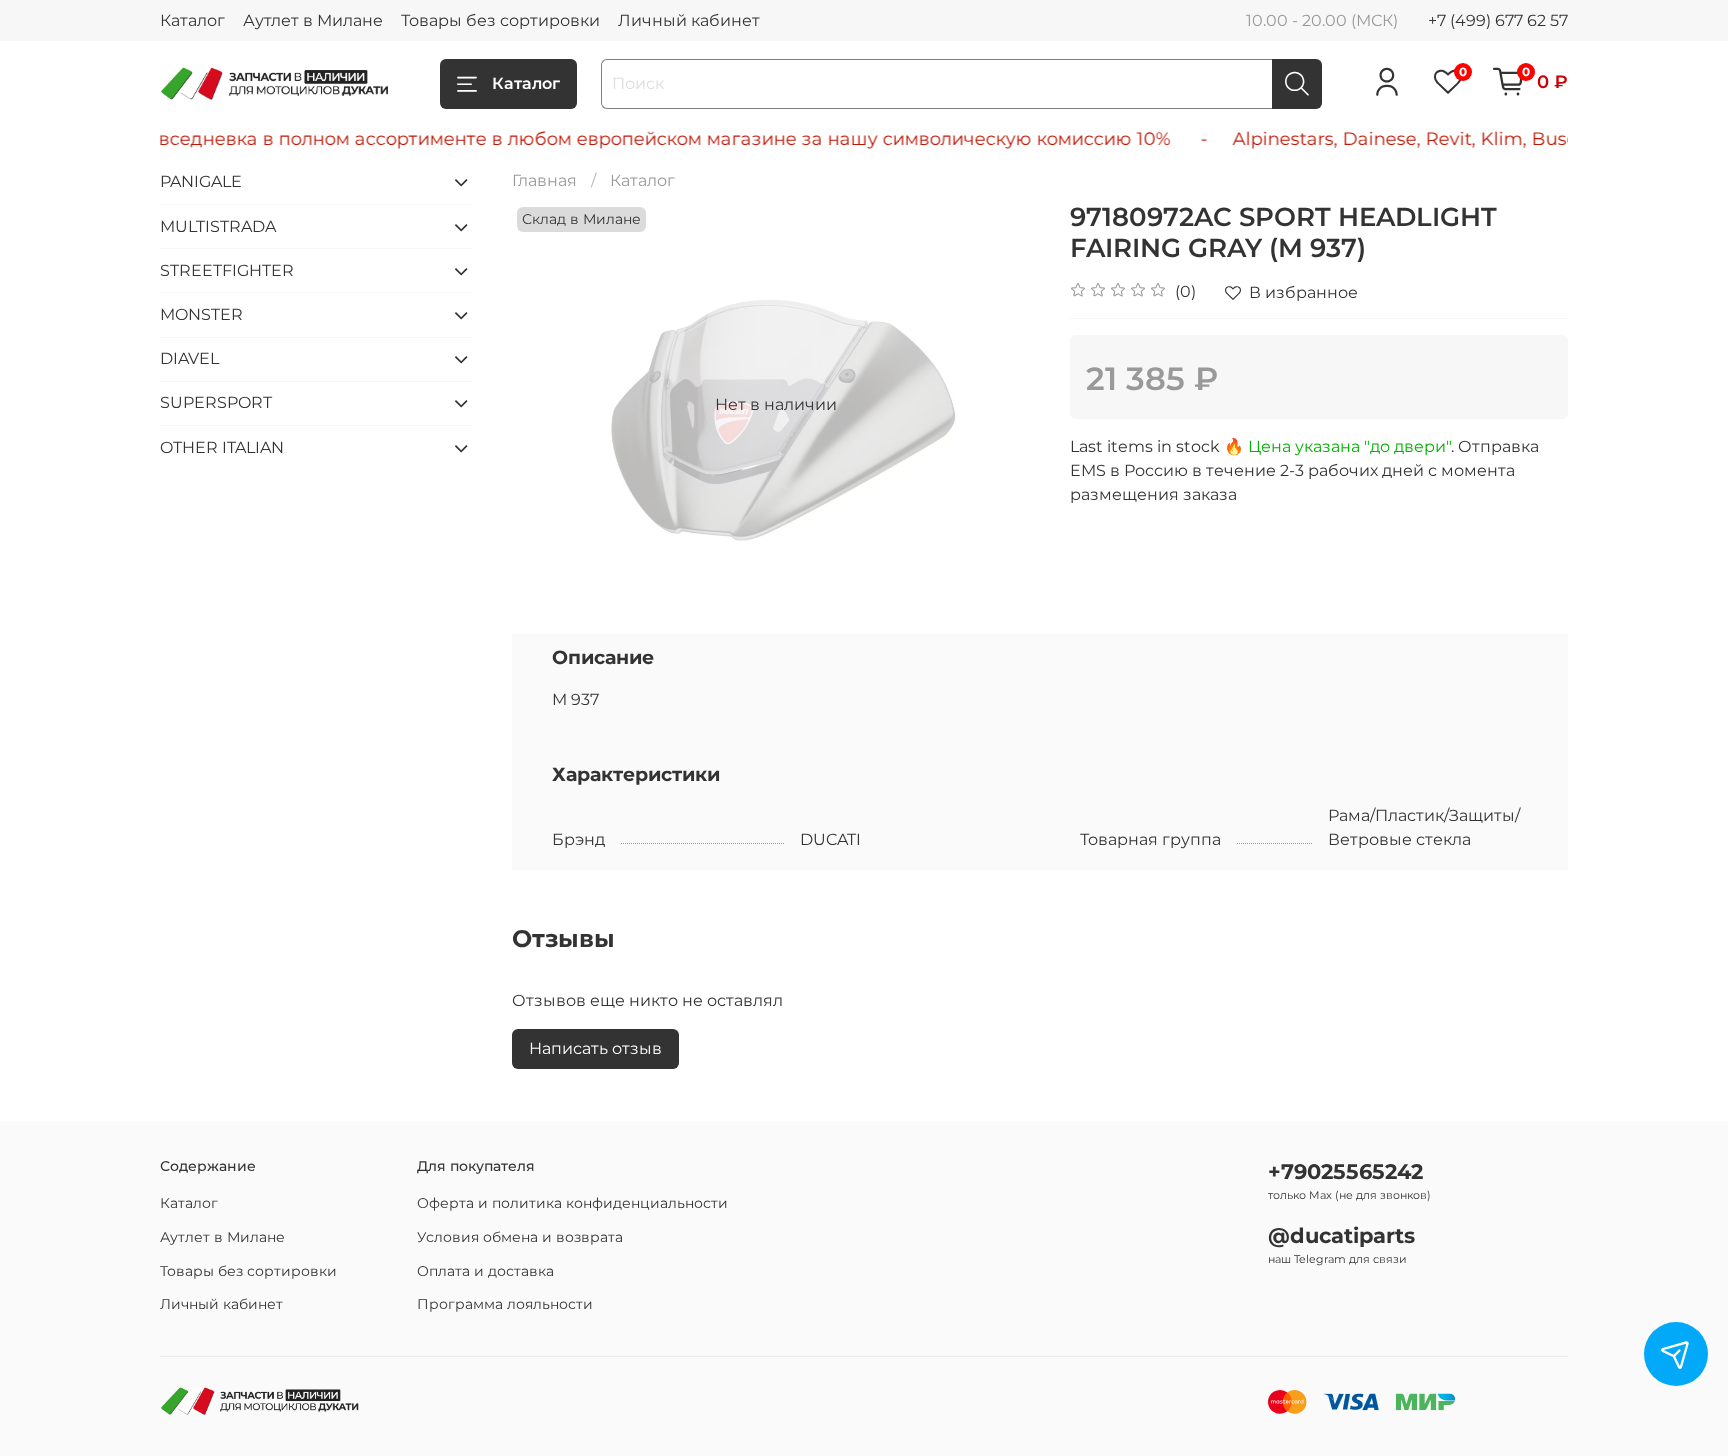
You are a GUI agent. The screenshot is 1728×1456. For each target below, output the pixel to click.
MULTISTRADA (218, 226)
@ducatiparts (1341, 1235)
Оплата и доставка (485, 1271)
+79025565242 (1345, 1171)
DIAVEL (189, 358)
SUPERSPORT (216, 402)
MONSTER (201, 314)
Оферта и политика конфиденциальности (572, 1203)
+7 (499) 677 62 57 (1498, 20)
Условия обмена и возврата (520, 1237)
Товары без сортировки (500, 20)
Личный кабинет (689, 20)
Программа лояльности (505, 1304)
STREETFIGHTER (227, 270)
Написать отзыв (595, 1048)
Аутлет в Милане (313, 20)
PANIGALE (201, 181)
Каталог (192, 20)
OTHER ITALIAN (222, 447)
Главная (544, 180)
